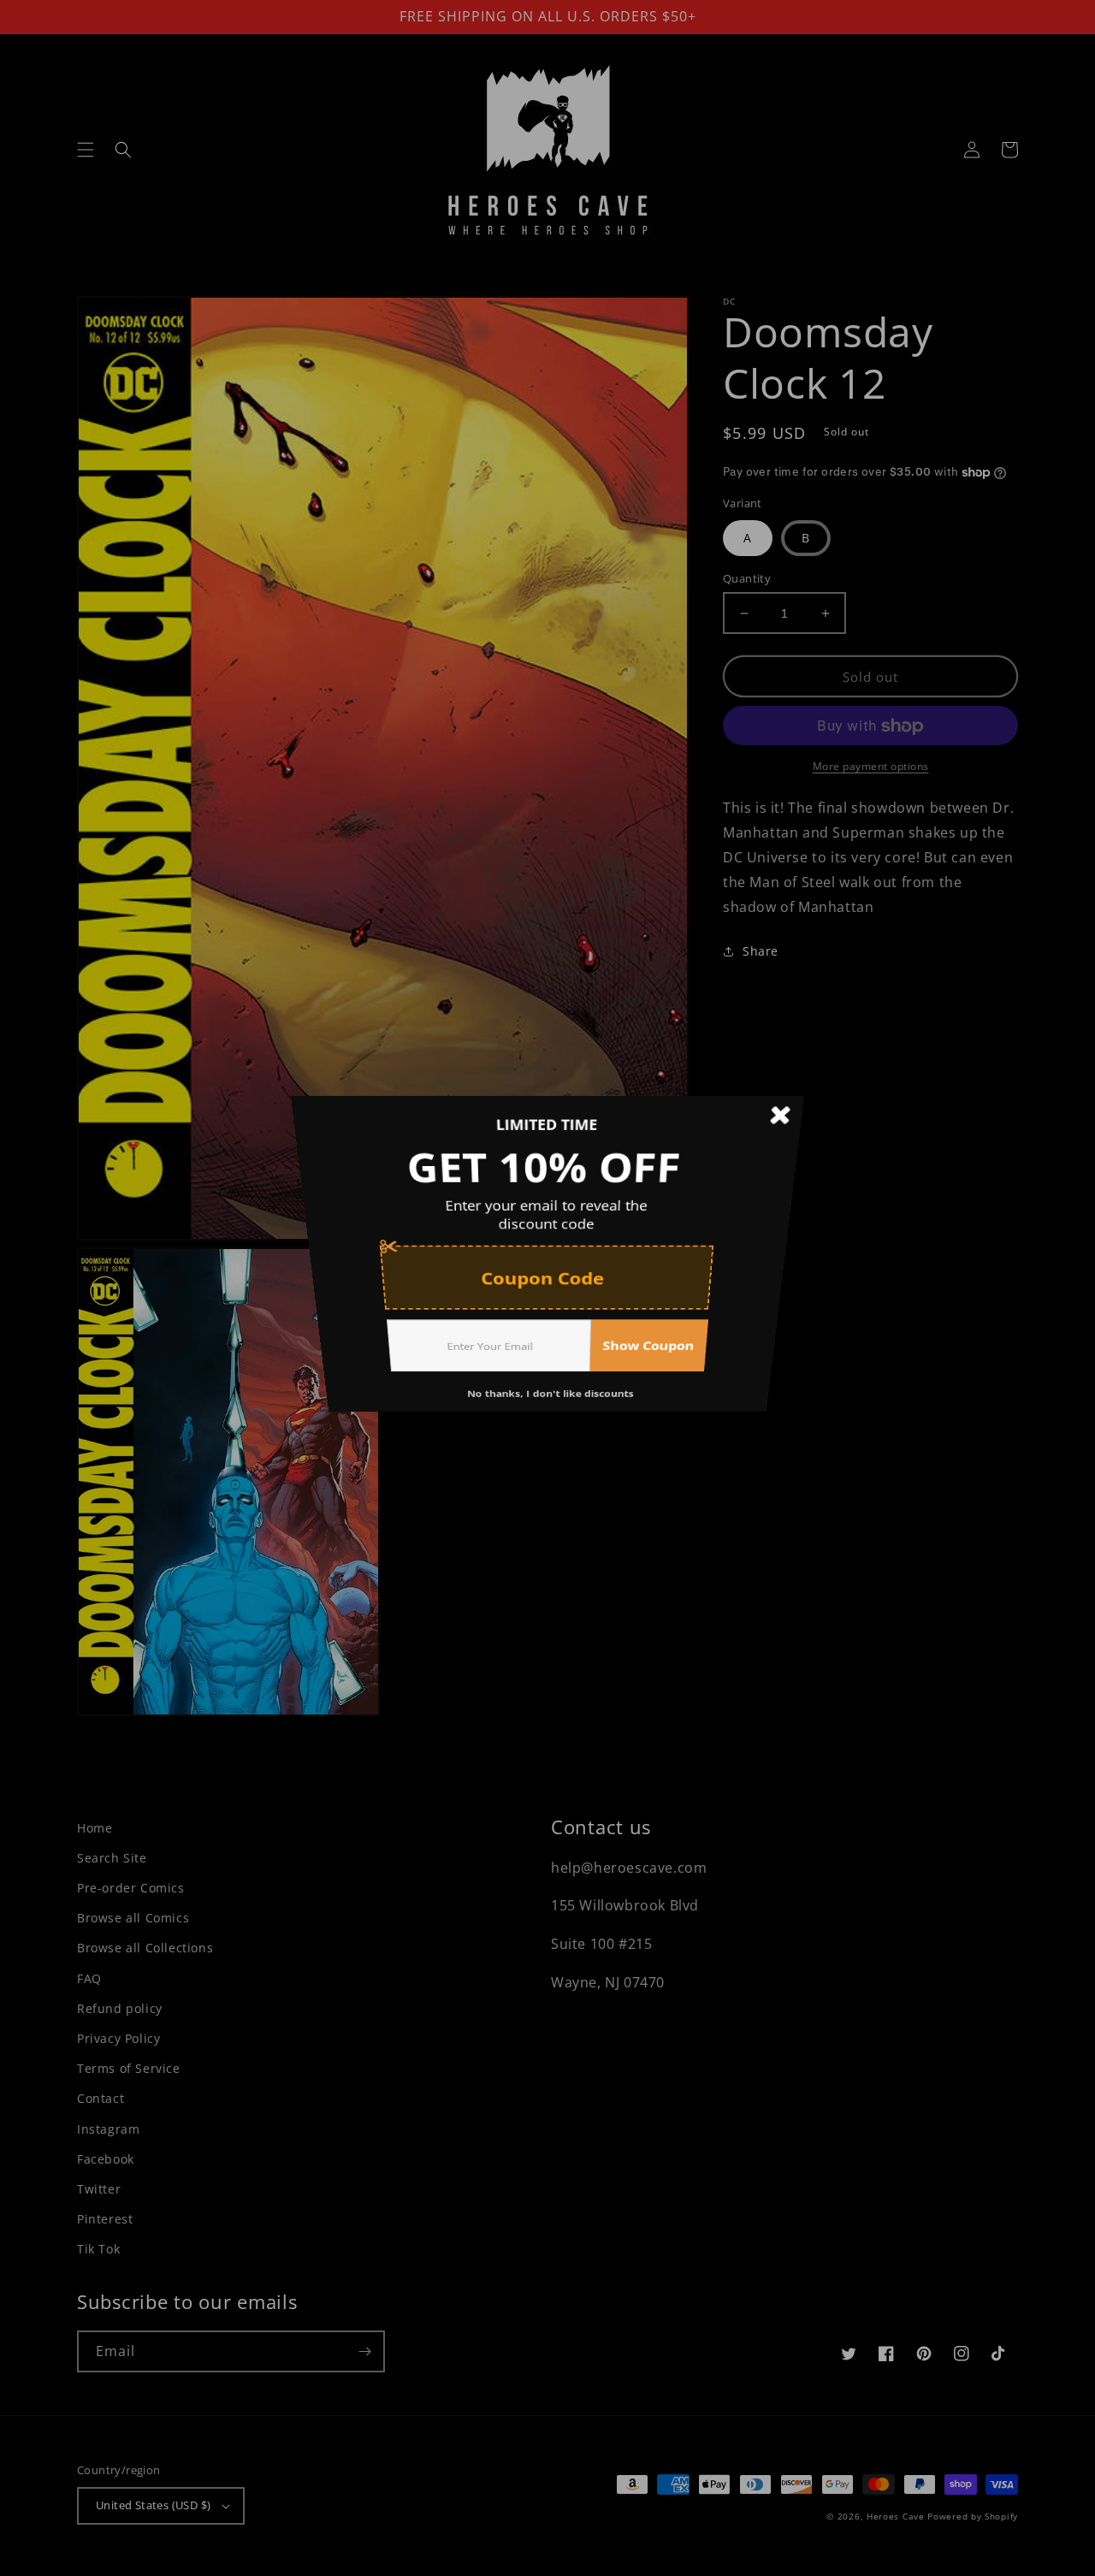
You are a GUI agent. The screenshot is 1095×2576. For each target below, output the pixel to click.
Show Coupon (662, 1389)
